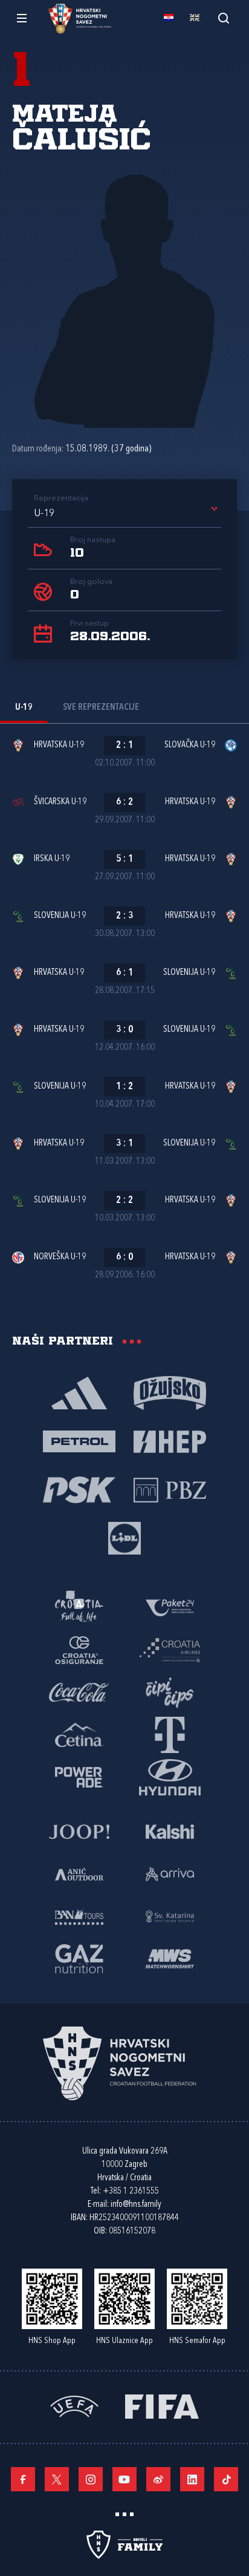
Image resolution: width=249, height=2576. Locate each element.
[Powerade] (79, 1777)
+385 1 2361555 (131, 2191)
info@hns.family (136, 2205)
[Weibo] (158, 2479)
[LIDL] (124, 1538)
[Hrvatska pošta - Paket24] (170, 1607)
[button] (128, 514)
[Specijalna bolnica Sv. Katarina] (170, 1916)
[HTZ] (79, 1607)
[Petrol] (79, 1441)
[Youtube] (124, 2479)
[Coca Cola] (79, 1692)
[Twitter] (57, 2479)
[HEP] (170, 1441)
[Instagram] (91, 2479)
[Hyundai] (170, 1777)
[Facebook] (23, 2479)
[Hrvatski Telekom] (170, 1734)
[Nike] (79, 1392)
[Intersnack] (170, 1692)
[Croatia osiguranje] (79, 1650)
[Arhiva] (223, 18)
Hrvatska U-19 (59, 745)
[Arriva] (170, 1873)
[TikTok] (226, 2479)
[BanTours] (79, 1916)
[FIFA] (162, 2406)
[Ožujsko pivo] (170, 1392)
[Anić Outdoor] (79, 1873)
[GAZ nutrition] (79, 1958)
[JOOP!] (79, 1831)
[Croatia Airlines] (170, 1650)
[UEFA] (74, 2406)
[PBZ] (170, 1489)
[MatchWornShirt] (170, 1958)
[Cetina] (79, 1734)
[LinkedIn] (192, 2479)
